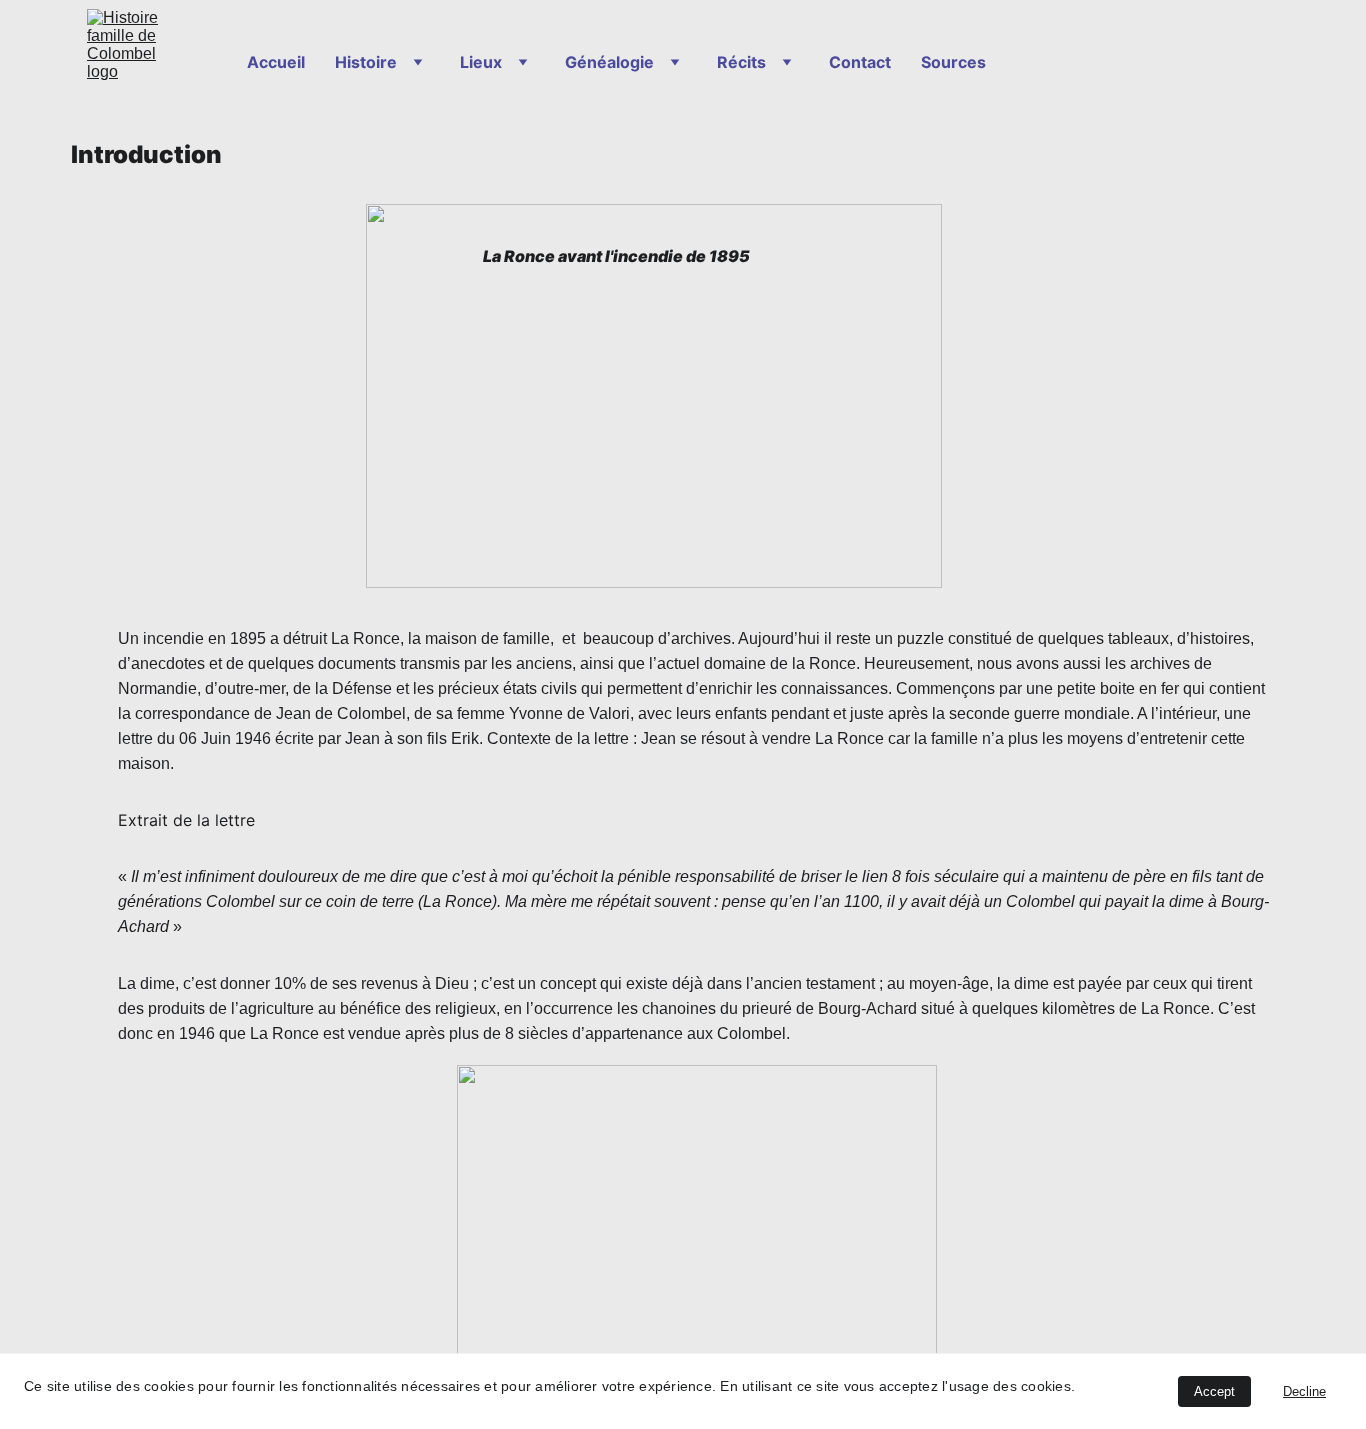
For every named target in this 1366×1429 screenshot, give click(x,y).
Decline (1304, 1391)
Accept (1214, 1391)
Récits (741, 62)
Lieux (481, 62)
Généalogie (609, 62)
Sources (953, 62)
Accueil (276, 62)
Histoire (366, 62)
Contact (860, 62)
